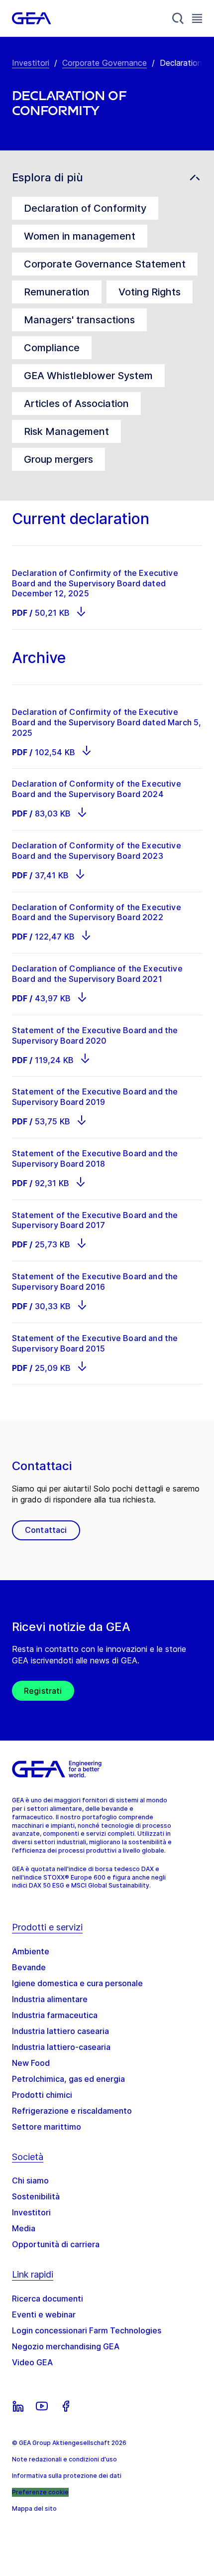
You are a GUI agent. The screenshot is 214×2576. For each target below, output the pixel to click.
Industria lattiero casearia (60, 2031)
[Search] (178, 18)
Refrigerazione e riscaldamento (72, 2111)
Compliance (52, 348)
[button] (107, 178)
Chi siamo (30, 2180)
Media (24, 2228)
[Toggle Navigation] (197, 18)
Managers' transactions (79, 320)
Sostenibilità (36, 2196)
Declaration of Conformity (85, 208)
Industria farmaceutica (55, 2015)
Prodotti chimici (42, 2095)
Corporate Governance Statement (105, 264)
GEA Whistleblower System (88, 376)
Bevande (29, 1967)
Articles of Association (76, 404)
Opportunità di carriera (56, 2244)
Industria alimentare (50, 1999)
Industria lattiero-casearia (61, 2047)
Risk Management (66, 431)
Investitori (31, 63)
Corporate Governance (105, 63)
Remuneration (57, 292)
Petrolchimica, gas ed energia (68, 2079)
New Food (31, 2063)
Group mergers (58, 459)
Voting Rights (150, 292)
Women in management (80, 236)
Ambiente (31, 1951)
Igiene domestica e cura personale (77, 1983)
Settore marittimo (47, 2127)
